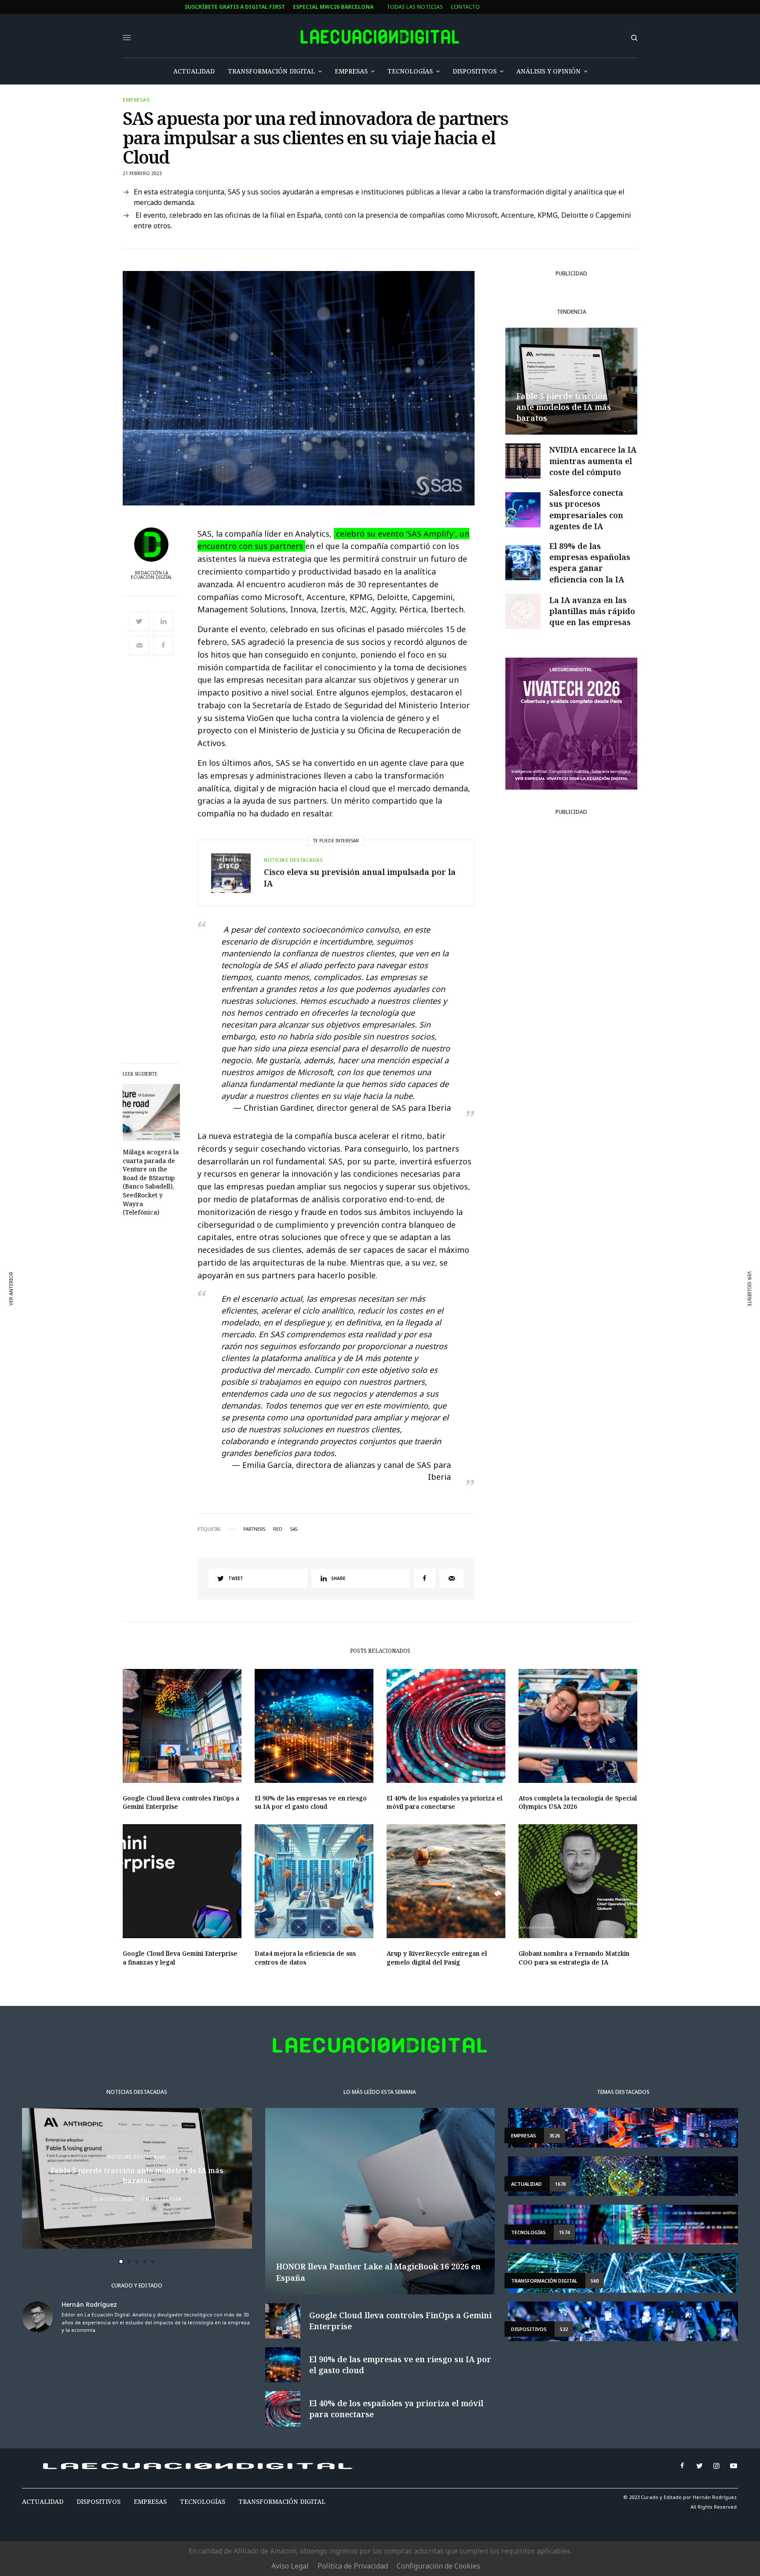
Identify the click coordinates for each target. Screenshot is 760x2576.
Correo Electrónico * (281, 1250)
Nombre (261, 1283)
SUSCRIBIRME (281, 1383)
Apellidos (264, 1317)
